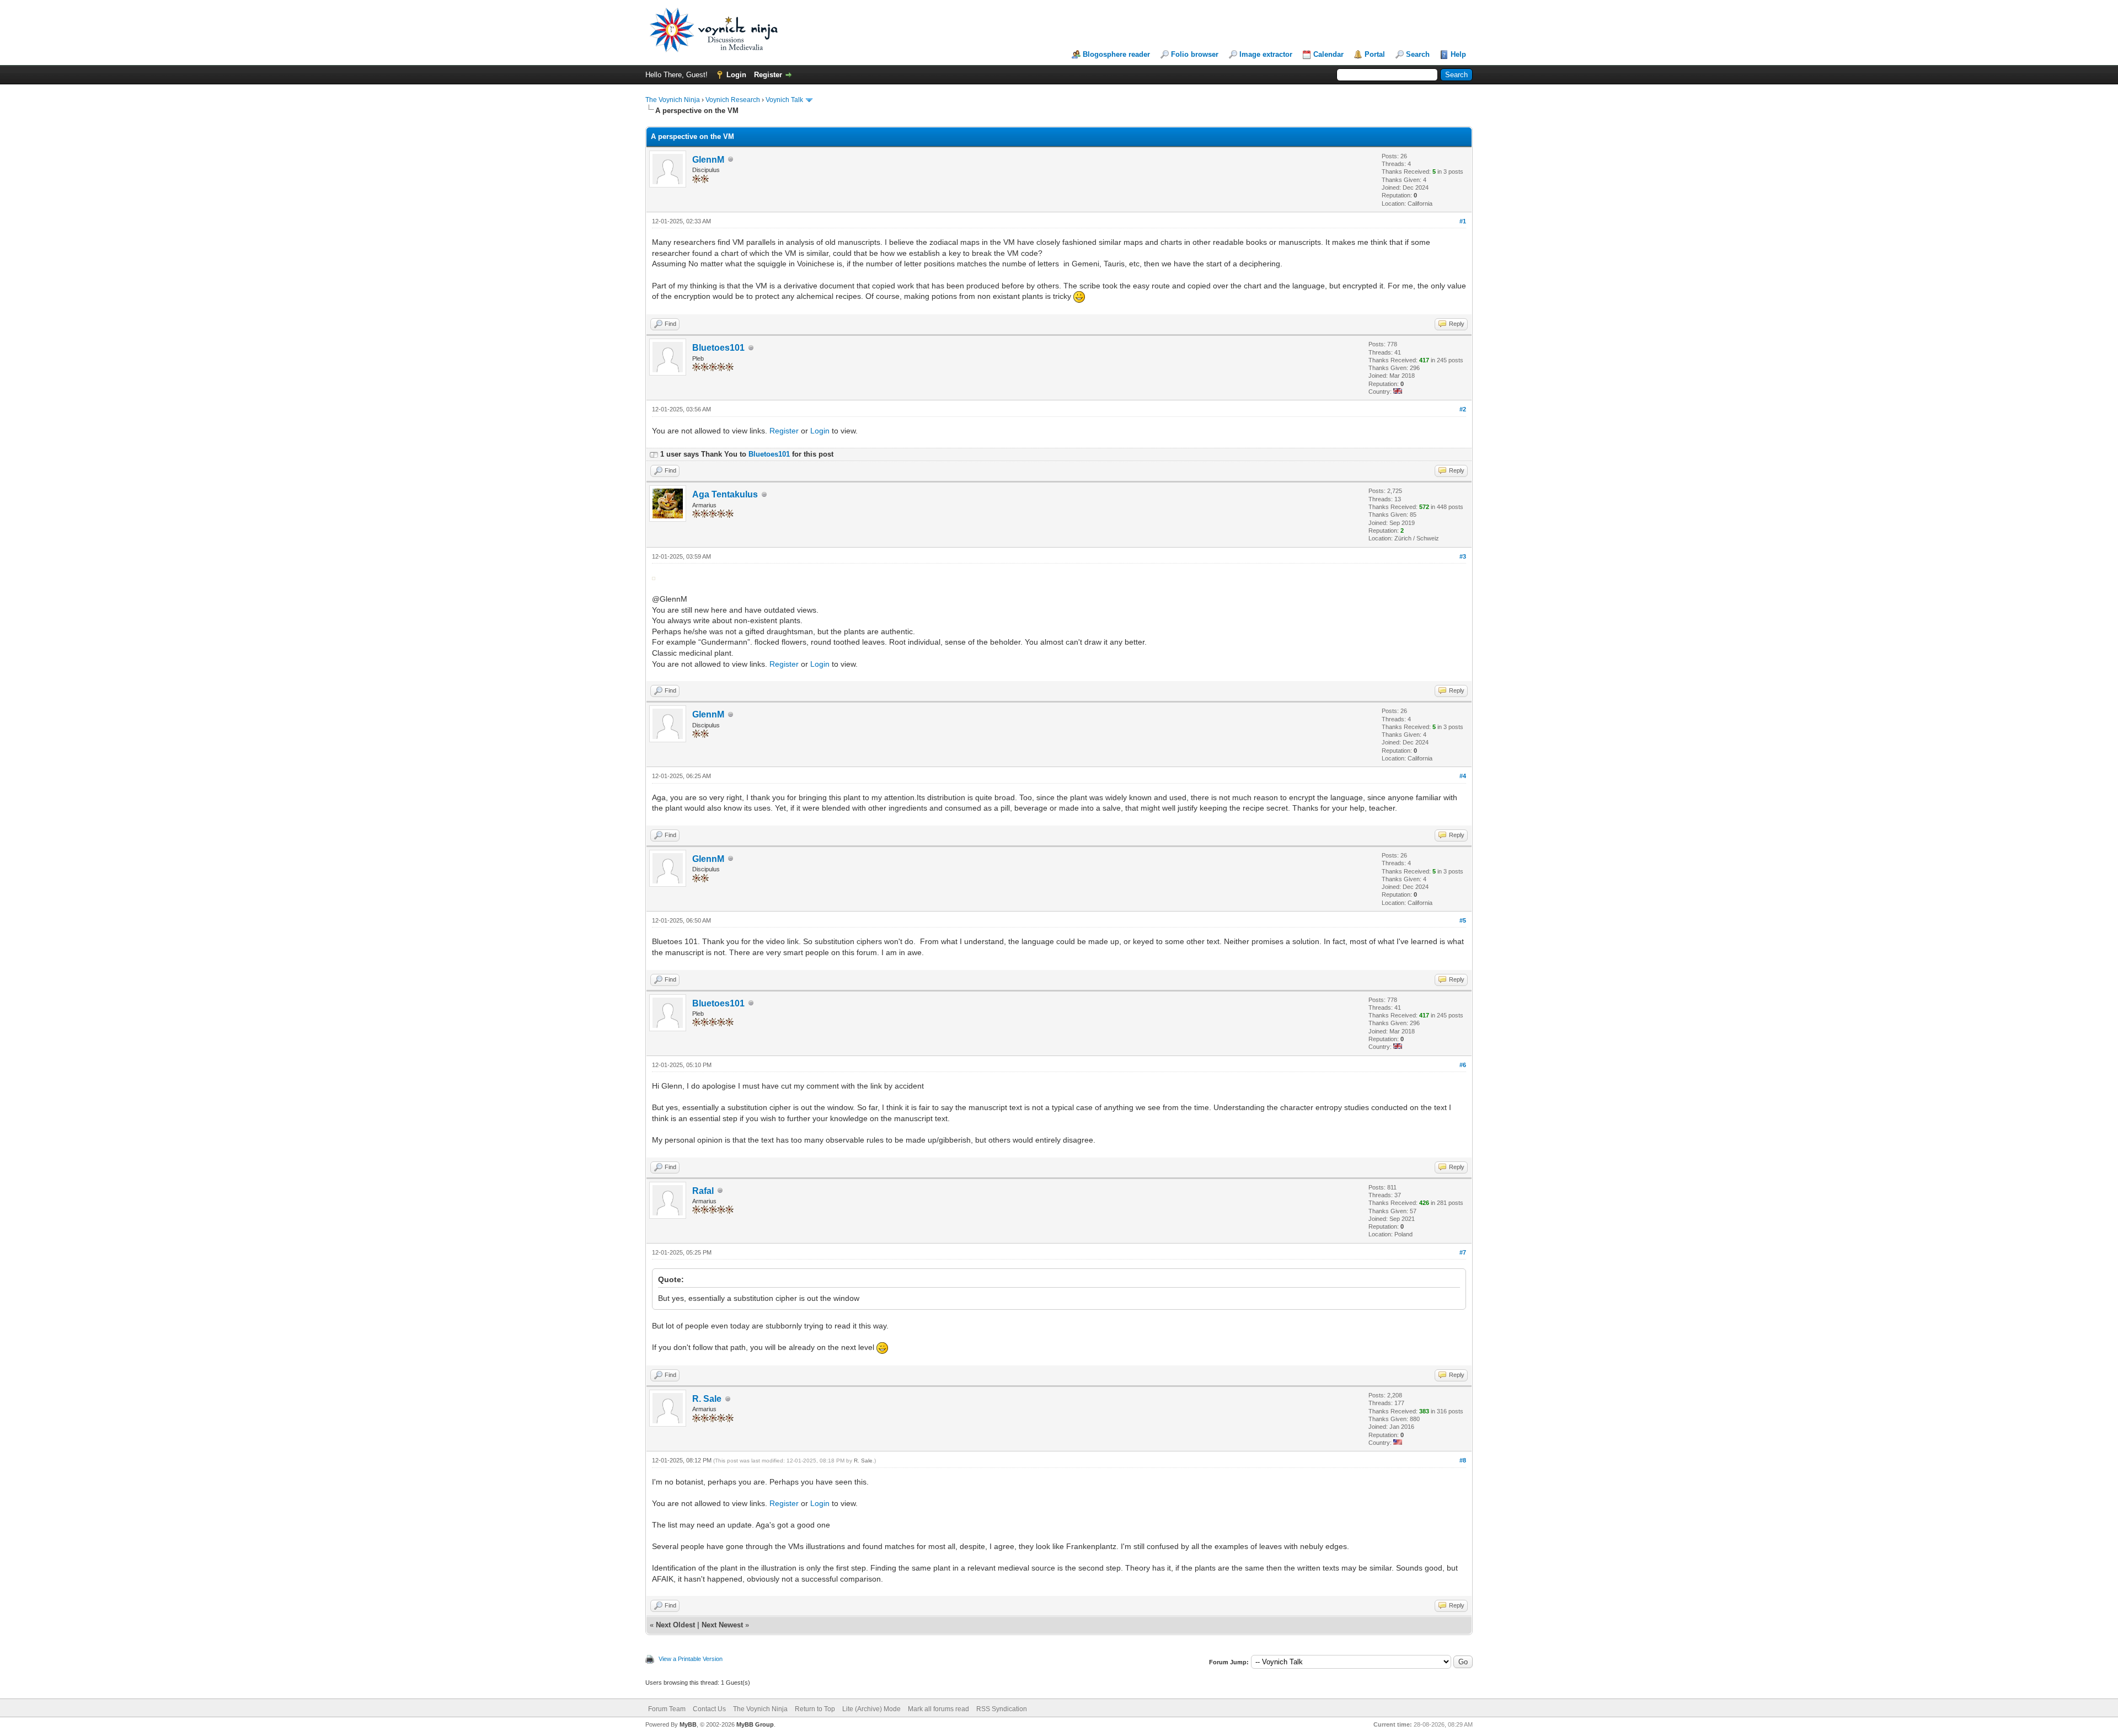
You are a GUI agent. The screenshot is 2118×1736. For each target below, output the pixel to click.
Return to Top (815, 1709)
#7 (1463, 1252)
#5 (1463, 920)
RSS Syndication (1002, 1709)
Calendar (1328, 54)
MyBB (688, 1724)
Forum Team (667, 1709)
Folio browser (1195, 54)
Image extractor (1266, 54)
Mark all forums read (938, 1709)
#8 (1463, 1460)
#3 (1463, 556)
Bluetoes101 (718, 348)
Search (1418, 54)
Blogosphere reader (1116, 54)
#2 (1463, 409)
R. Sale (707, 1399)
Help (1458, 54)
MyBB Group (755, 1724)
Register (768, 75)
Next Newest (722, 1625)
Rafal (703, 1191)
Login (736, 75)
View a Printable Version (691, 1659)
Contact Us (709, 1709)
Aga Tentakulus (725, 494)
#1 (1463, 221)
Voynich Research (733, 100)
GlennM (708, 160)
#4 (1463, 776)
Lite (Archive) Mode (871, 1709)
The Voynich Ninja (673, 100)
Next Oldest (675, 1625)
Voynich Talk (784, 100)
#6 (1463, 1065)
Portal (1375, 54)
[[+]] (654, 454)
